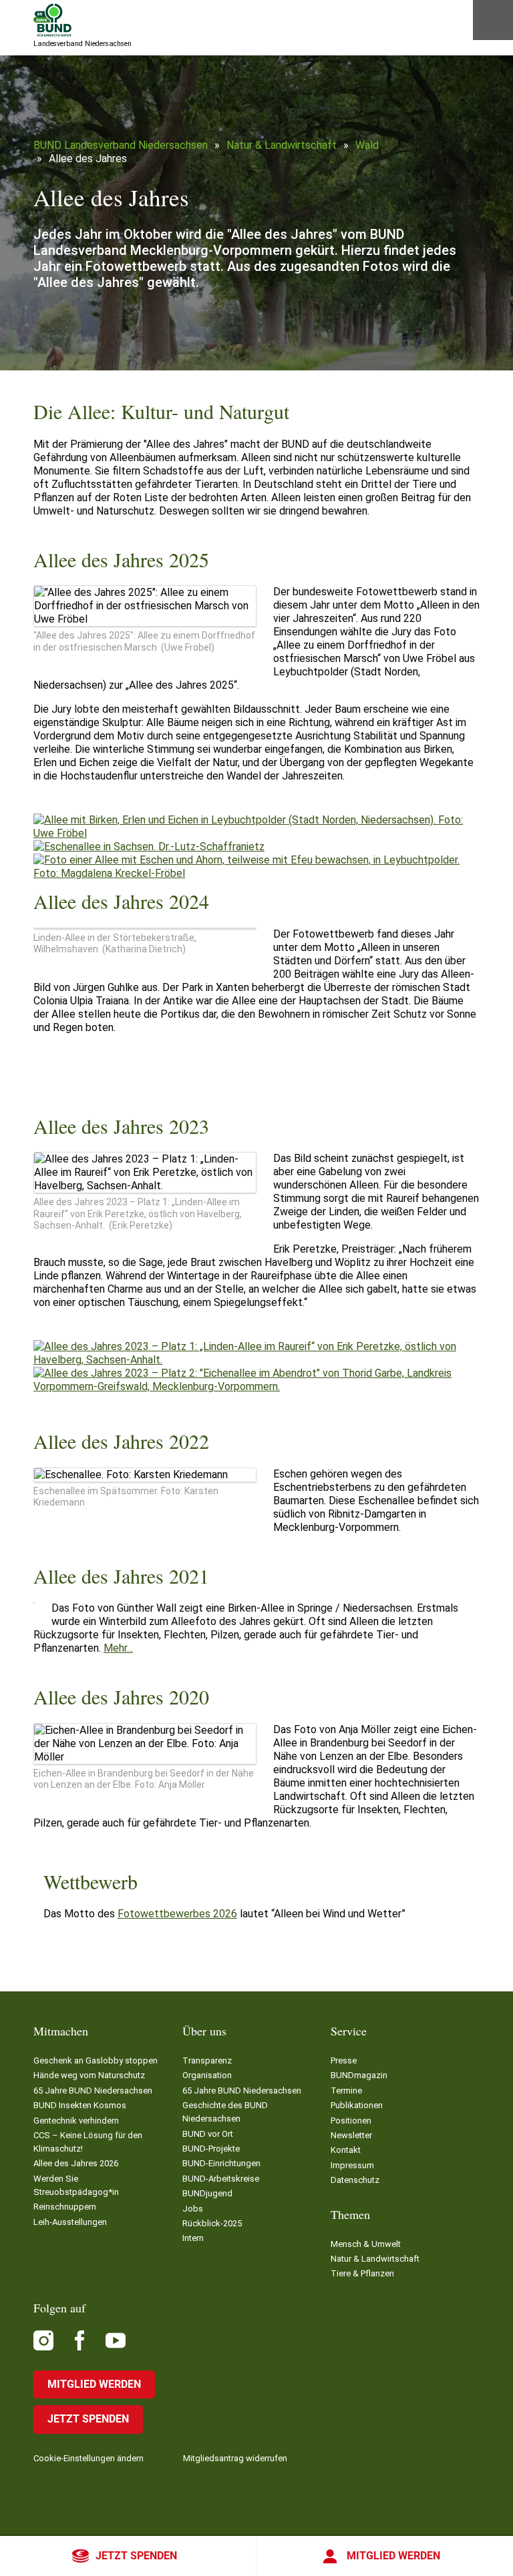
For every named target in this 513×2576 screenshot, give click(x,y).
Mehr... (118, 1648)
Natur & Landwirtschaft (282, 145)
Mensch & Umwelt (366, 2244)
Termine (346, 2090)
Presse (344, 2060)
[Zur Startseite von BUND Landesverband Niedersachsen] (52, 20)
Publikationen (357, 2105)
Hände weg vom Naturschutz (89, 2075)
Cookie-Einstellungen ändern (89, 2458)
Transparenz (207, 2060)
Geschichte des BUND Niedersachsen (225, 2112)
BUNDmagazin (359, 2075)
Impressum (352, 2165)
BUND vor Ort (208, 2134)
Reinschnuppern (65, 2207)
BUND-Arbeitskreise (221, 2179)
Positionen (351, 2121)
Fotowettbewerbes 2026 (177, 1914)
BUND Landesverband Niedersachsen (121, 145)
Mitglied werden (393, 2556)
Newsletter (351, 2135)
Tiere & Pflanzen (362, 2273)
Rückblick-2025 (212, 2223)
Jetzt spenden (136, 2556)
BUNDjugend (207, 2193)
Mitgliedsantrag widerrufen (235, 2458)
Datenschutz (355, 2180)
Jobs (193, 2209)
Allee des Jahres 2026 (76, 2163)
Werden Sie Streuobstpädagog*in (76, 2185)
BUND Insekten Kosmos (80, 2105)
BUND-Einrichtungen (221, 2163)
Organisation (207, 2075)
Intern (193, 2238)
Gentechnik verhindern (76, 2121)
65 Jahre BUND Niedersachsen (93, 2090)
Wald (367, 145)
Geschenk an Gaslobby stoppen (96, 2060)
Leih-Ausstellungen (70, 2222)
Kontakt (346, 2150)
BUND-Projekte (211, 2149)
